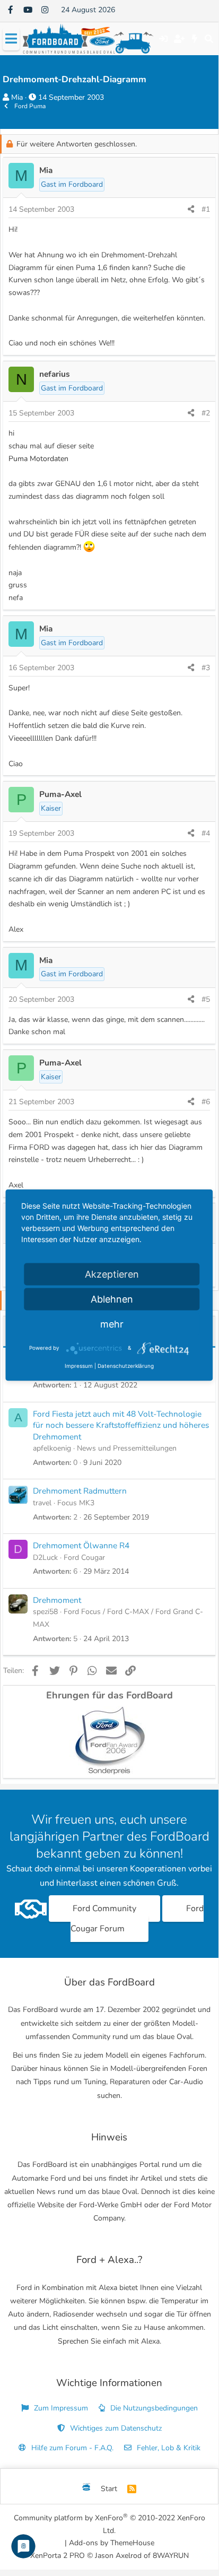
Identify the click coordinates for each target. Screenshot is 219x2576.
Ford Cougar (84, 1558)
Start (109, 2489)
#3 (206, 668)
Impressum (79, 1365)
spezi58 (45, 1612)
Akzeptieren (112, 1274)
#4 (206, 833)
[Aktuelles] (195, 39)
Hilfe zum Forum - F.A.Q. (71, 2448)
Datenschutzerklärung (126, 1365)
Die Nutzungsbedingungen (153, 2408)
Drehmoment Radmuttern (80, 1491)
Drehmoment (57, 1600)
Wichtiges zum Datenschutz (115, 2428)
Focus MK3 (76, 1503)
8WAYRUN (171, 2556)
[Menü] (11, 39)
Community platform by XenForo (109, 2524)
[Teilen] (191, 210)
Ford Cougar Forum (137, 1919)
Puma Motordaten (38, 459)
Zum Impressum (60, 2408)
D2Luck (45, 1558)
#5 (206, 999)
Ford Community (104, 1909)
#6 (206, 1102)
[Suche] (209, 39)
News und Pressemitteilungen (127, 1448)
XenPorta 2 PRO (58, 2556)
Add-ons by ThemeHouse (112, 2543)
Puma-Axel (60, 794)
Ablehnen (112, 1299)
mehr (112, 1324)
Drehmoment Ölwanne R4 (81, 1545)
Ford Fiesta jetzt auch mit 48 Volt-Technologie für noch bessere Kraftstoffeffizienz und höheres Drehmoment (121, 1425)
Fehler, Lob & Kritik (168, 2448)
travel (42, 1503)
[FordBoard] (86, 2489)
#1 (206, 209)
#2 (206, 413)
